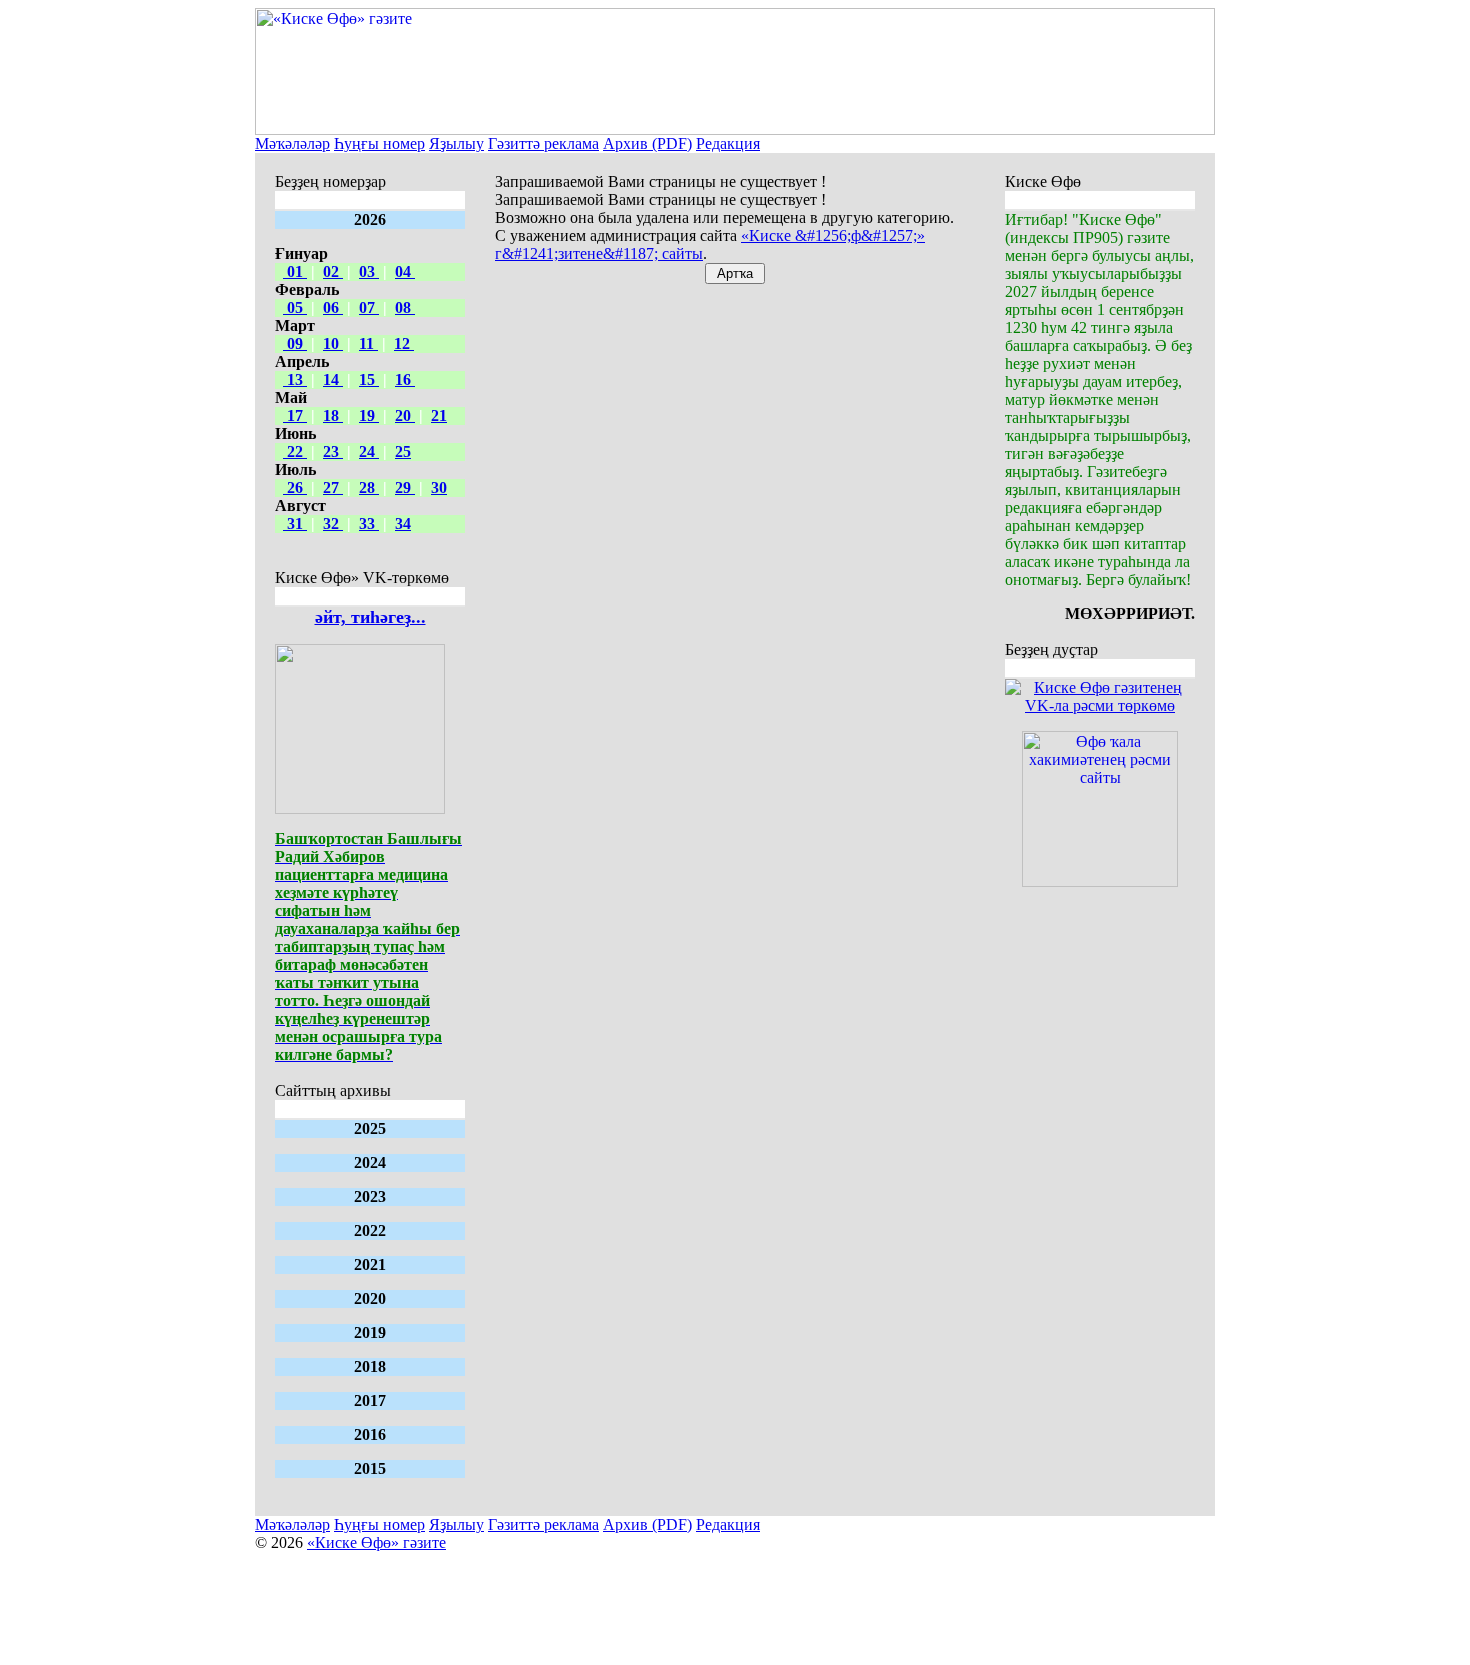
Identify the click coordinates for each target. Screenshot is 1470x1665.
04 (405, 271)
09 (295, 343)
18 (333, 415)
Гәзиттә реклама (543, 143)
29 (405, 487)
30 (439, 487)
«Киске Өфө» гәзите (376, 1542)
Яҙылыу (456, 143)
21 (439, 415)
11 (368, 343)
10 (333, 343)
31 (295, 523)
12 (404, 343)
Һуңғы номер (379, 143)
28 (369, 487)
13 (295, 379)
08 (405, 307)
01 (295, 271)
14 (333, 379)
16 (405, 379)
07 (369, 307)
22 (295, 451)
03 (369, 271)
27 (333, 487)
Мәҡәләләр (292, 143)
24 (369, 451)
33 (369, 523)
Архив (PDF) (647, 143)
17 (295, 415)
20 (405, 415)
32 (333, 523)
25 (403, 451)
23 (333, 451)
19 (369, 415)
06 (333, 307)
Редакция (728, 143)
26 (295, 487)
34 (403, 523)
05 (295, 307)
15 (369, 379)
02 (333, 271)
